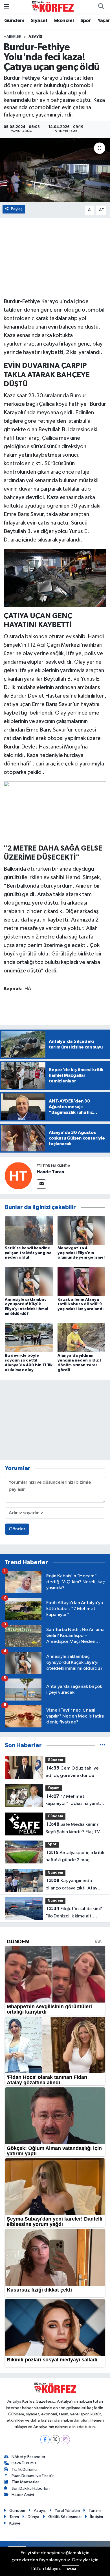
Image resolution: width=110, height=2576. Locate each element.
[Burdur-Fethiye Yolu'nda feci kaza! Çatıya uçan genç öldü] (55, 170)
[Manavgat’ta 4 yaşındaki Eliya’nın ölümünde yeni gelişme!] (82, 1230)
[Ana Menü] (6, 7)
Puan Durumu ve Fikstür (33, 2476)
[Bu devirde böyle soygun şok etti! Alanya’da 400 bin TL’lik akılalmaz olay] (29, 1338)
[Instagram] (65, 2440)
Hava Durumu (24, 2463)
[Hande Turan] (18, 1176)
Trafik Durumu (24, 2470)
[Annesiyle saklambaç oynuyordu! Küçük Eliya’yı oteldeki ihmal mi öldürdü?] (29, 1282)
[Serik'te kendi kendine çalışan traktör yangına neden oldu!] (29, 1230)
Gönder (17, 1529)
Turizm (95, 2511)
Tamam (70, 2569)
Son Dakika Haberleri (31, 2488)
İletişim (97, 2517)
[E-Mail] (41, 1184)
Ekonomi (64, 21)
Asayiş (35, 37)
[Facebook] (45, 2440)
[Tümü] (103, 1745)
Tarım (14, 2517)
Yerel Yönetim (67, 2511)
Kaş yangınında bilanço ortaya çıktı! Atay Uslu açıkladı (71, 1885)
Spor (86, 21)
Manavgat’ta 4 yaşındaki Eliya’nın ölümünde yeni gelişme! (81, 1253)
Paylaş (17, 209)
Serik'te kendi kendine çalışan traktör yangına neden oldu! (28, 1253)
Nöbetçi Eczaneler (28, 2457)
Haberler (13, 37)
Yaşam (54, 1788)
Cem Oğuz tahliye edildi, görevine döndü (72, 1772)
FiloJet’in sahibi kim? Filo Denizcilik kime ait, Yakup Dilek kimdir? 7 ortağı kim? (74, 1913)
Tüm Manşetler (25, 2482)
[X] (55, 2440)
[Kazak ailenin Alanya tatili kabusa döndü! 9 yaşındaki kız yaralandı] (82, 1282)
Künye (15, 2523)
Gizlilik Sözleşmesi (65, 2517)
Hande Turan (50, 1172)
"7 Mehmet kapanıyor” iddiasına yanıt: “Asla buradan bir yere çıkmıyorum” (73, 1801)
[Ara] (101, 7)
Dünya (33, 2517)
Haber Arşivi (23, 2495)
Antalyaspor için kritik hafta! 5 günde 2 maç (75, 1856)
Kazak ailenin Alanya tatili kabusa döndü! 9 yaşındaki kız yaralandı (81, 1304)
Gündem (14, 21)
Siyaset (39, 21)
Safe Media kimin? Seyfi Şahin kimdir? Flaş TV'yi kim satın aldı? (75, 1829)
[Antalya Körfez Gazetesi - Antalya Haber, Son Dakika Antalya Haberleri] (52, 7)
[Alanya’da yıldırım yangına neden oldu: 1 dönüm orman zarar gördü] (82, 1338)
